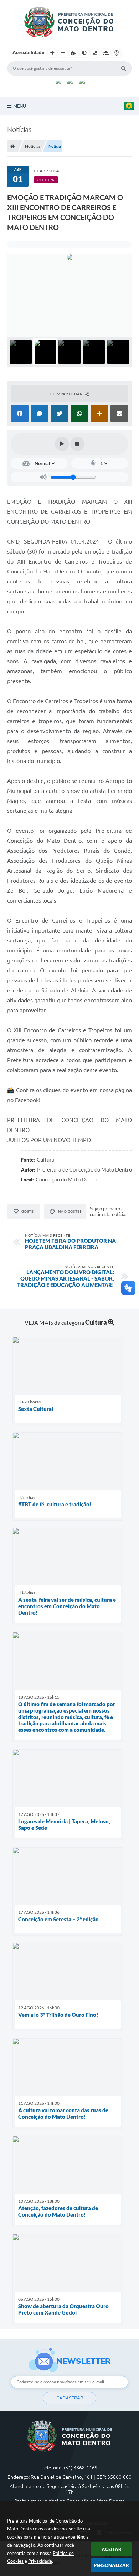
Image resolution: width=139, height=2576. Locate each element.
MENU (20, 106)
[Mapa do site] (106, 53)
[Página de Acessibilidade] (117, 53)
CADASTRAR (70, 2398)
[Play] (62, 444)
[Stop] (77, 444)
